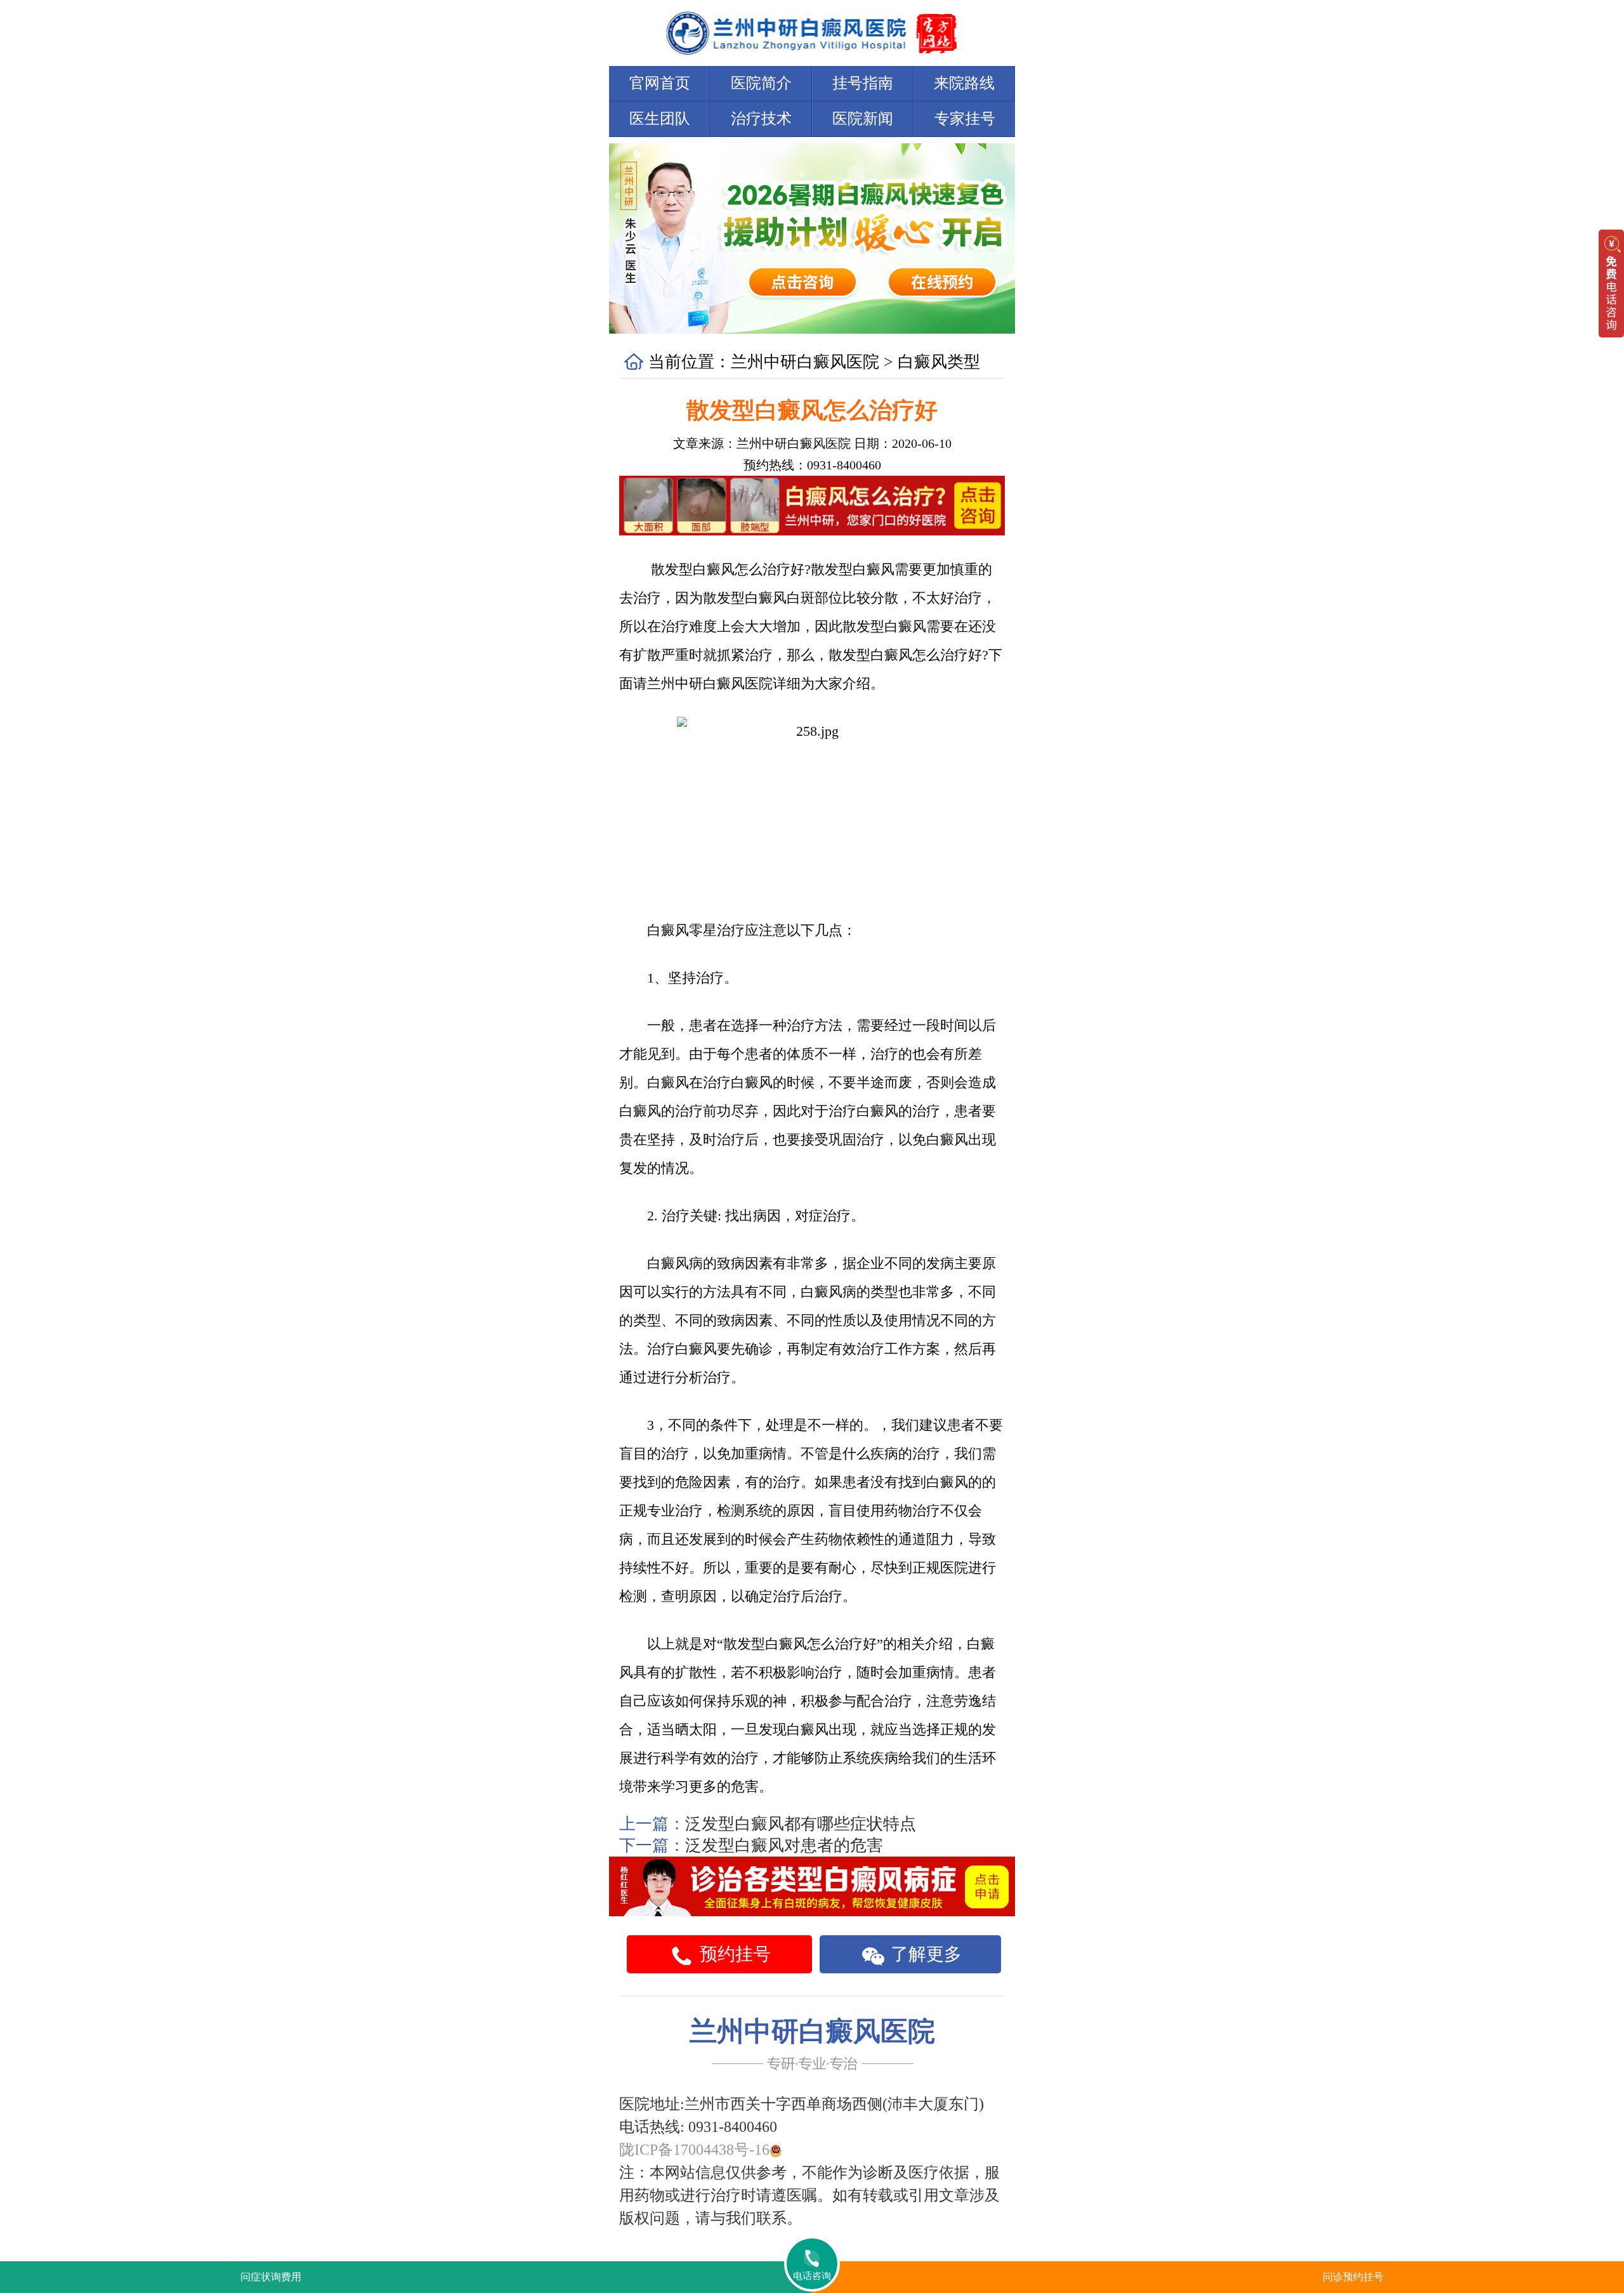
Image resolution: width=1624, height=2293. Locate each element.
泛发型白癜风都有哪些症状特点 (801, 1824)
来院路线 (964, 83)
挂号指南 (863, 83)
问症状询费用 (271, 2277)
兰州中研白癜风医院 (805, 362)
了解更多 (924, 1954)
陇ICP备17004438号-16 (694, 2150)
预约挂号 (733, 1954)
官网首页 (660, 83)
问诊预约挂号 (1353, 2277)
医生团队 (660, 119)
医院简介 (761, 83)
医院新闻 (863, 119)
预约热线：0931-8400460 (812, 465)
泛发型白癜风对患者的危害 (784, 1846)
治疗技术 (761, 119)
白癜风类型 (939, 362)
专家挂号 (965, 119)
